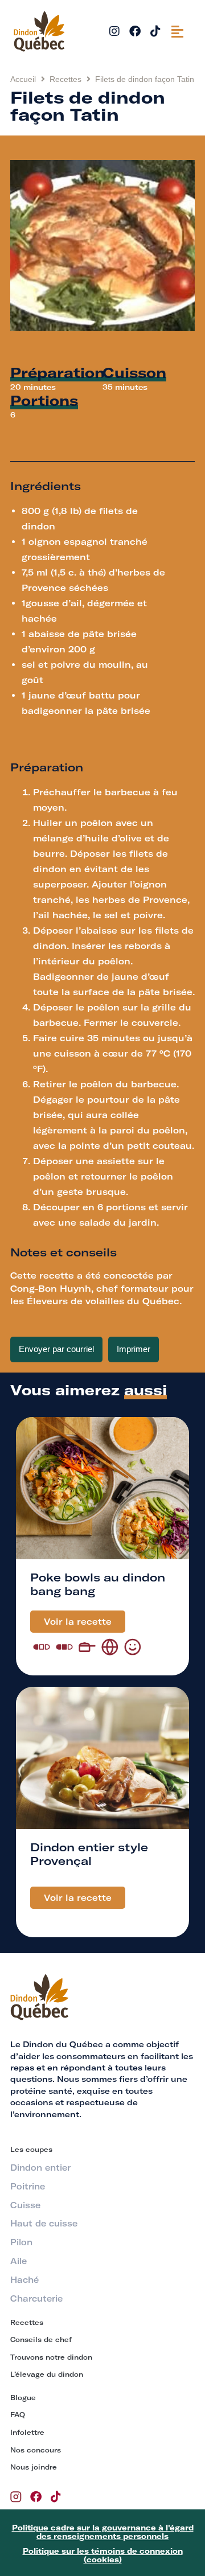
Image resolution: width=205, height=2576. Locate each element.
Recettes (65, 79)
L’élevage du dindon (47, 2374)
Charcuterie (36, 2299)
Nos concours (36, 2450)
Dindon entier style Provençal (89, 1854)
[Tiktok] (155, 31)
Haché (24, 2280)
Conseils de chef (41, 2339)
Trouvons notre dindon (51, 2357)
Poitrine (28, 2187)
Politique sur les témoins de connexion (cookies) (103, 2556)
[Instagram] (114, 31)
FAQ (18, 2415)
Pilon (21, 2242)
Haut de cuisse (44, 2224)
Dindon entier (40, 2168)
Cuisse (25, 2205)
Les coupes (31, 2149)
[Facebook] (135, 31)
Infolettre (27, 2432)
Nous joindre (34, 2467)
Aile (19, 2261)
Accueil (23, 79)
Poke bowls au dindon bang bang (98, 1584)
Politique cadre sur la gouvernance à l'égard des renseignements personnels (103, 2532)
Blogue (23, 2398)
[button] (177, 31)
